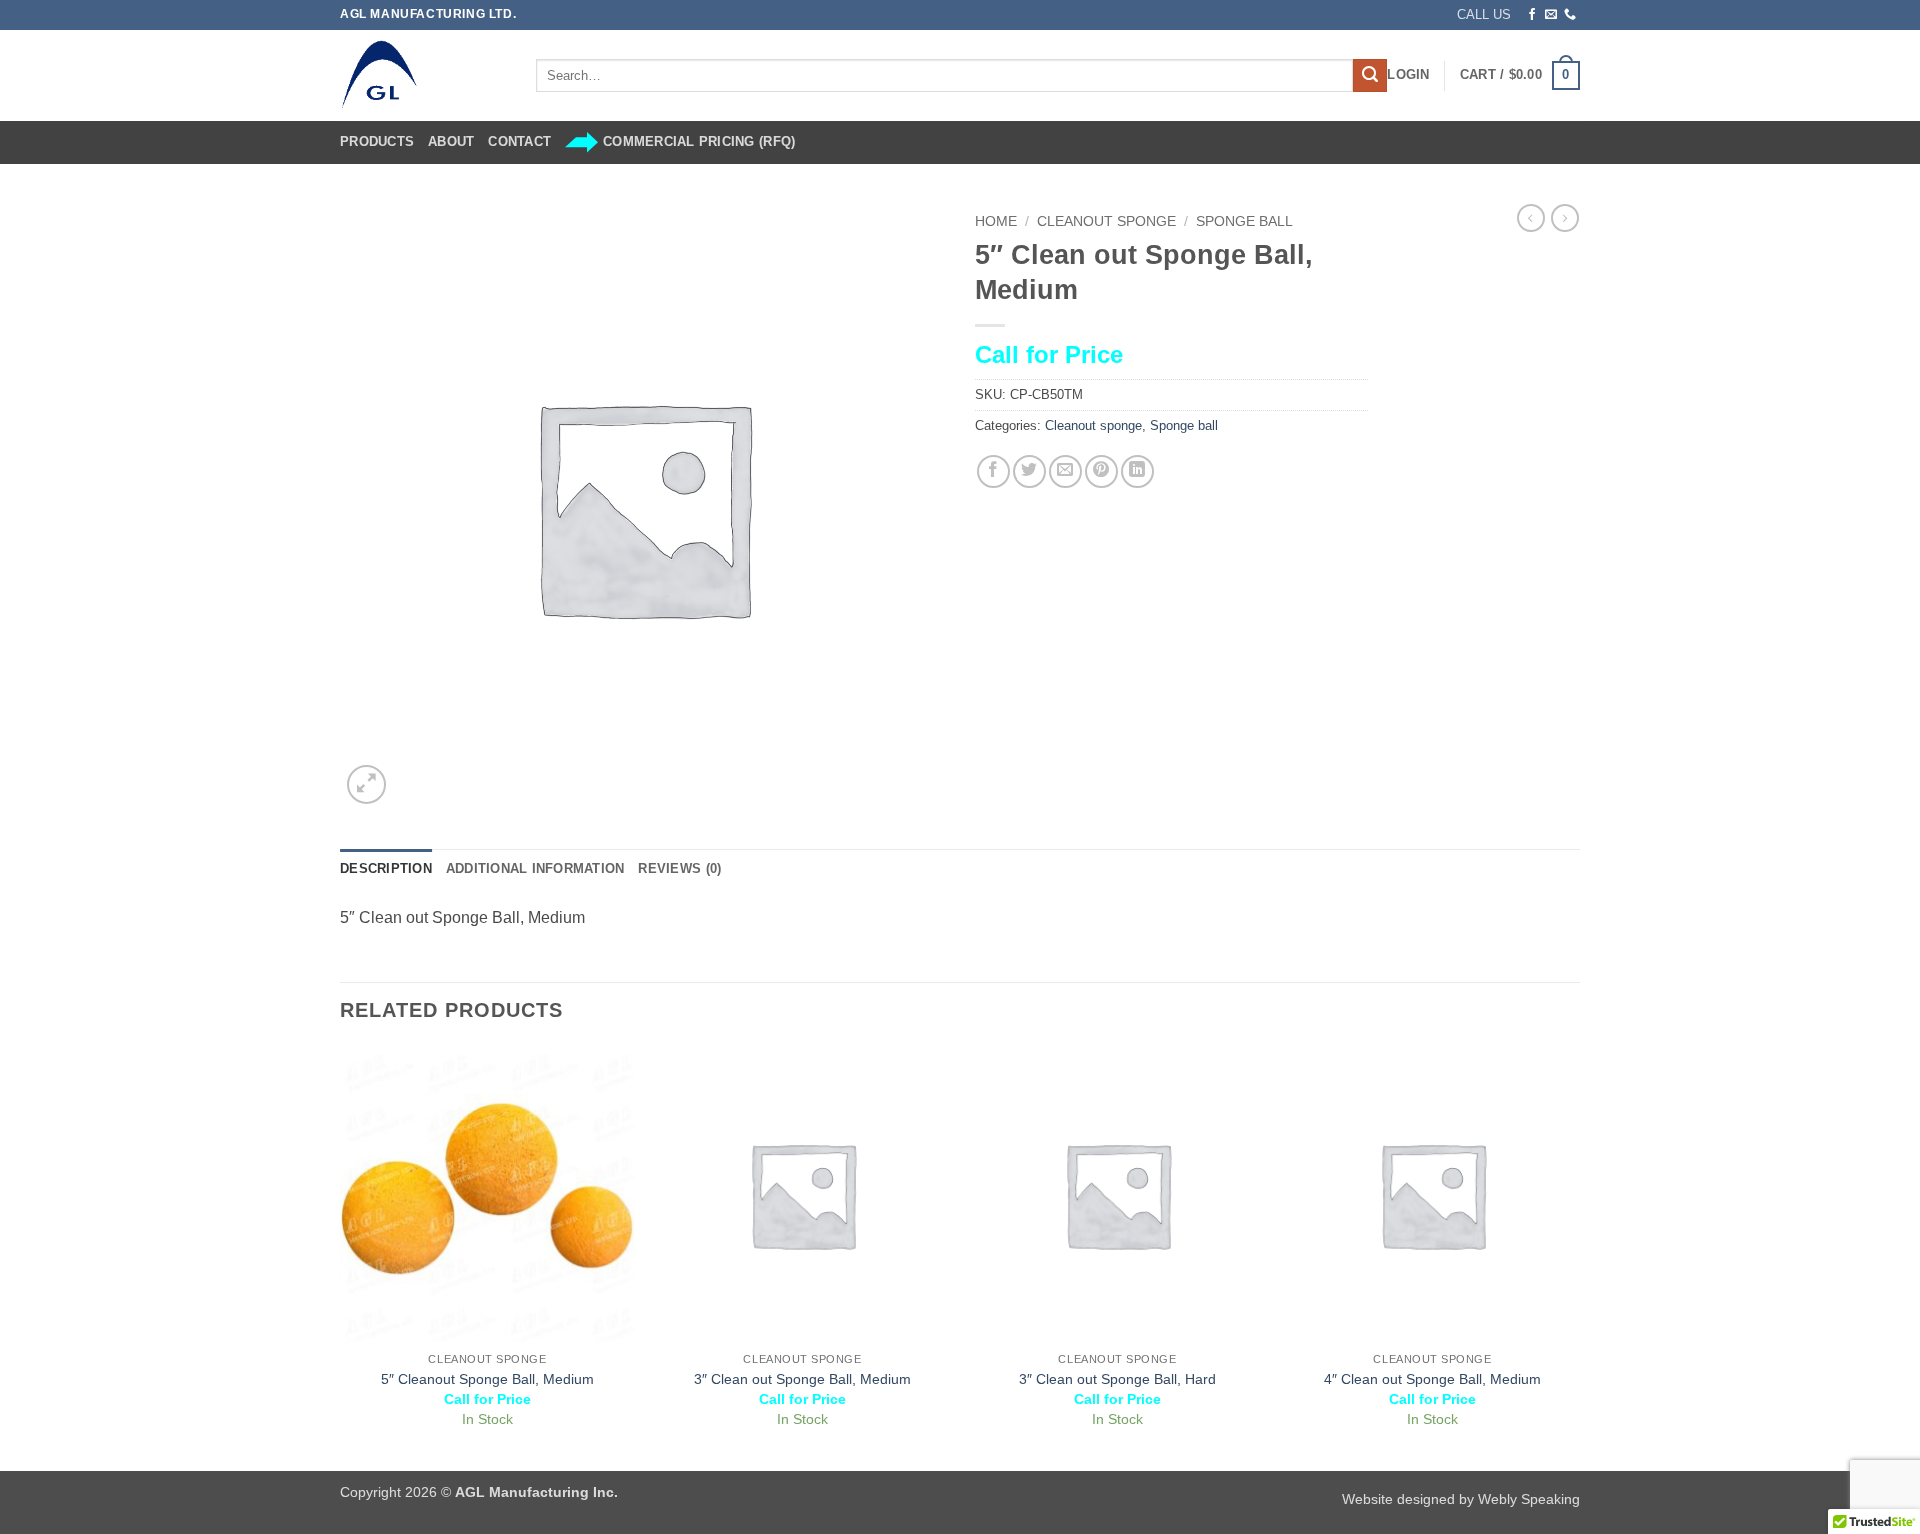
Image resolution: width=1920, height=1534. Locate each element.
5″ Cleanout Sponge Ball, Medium (487, 1379)
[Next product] (1531, 218)
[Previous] (341, 1257)
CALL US (1484, 14)
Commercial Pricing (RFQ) (699, 141)
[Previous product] (1565, 218)
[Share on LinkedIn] (1137, 471)
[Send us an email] (1551, 15)
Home (996, 221)
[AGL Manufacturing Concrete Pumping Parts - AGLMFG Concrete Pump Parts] (423, 75)
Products (377, 141)
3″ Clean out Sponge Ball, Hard (1117, 1379)
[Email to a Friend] (1065, 471)
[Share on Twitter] (1029, 471)
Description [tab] (386, 868)
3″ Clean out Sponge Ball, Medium (802, 1379)
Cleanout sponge (1106, 221)
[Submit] (1370, 76)
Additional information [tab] (535, 868)
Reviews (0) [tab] (679, 868)
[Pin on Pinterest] (1101, 471)
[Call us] (1570, 15)
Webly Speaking (1529, 1499)
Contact (519, 141)
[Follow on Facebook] (1532, 15)
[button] (1408, 75)
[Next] (1579, 1257)
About (451, 141)
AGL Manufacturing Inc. (536, 1492)
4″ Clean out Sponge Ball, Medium (1432, 1379)
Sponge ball (1244, 221)
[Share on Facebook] (993, 471)
